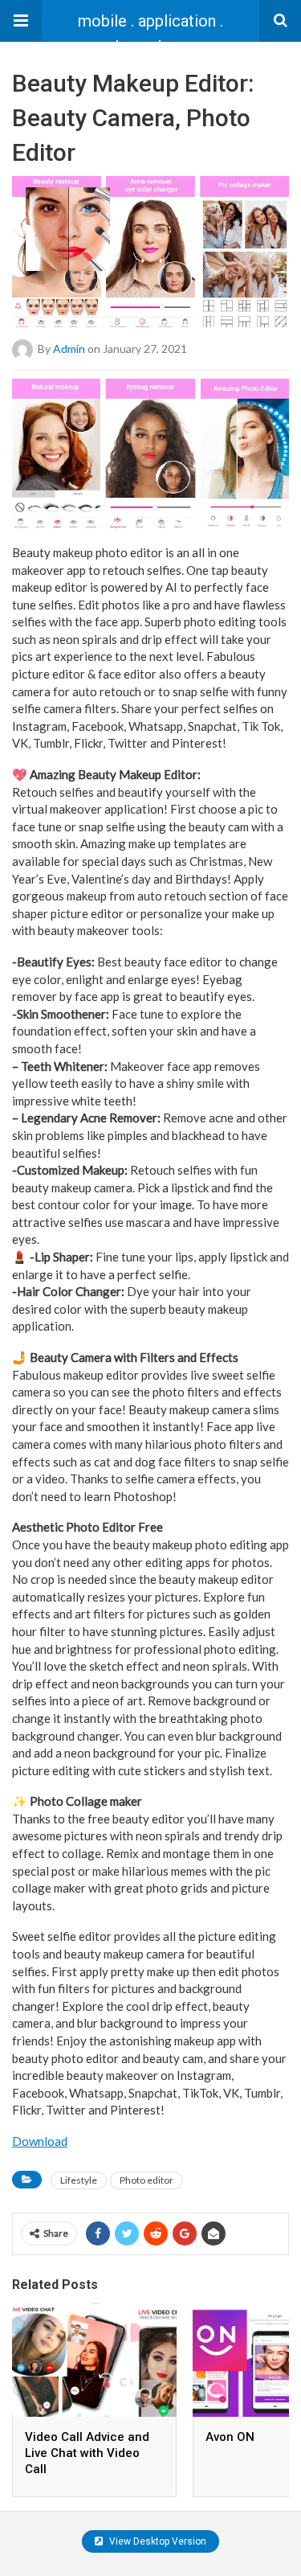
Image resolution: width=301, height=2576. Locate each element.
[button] (21, 21)
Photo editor (146, 2180)
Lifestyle (79, 2180)
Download (40, 2141)
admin (69, 349)
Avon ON (230, 2437)
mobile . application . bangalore (150, 27)
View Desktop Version (157, 2541)
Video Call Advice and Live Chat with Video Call (87, 2453)
